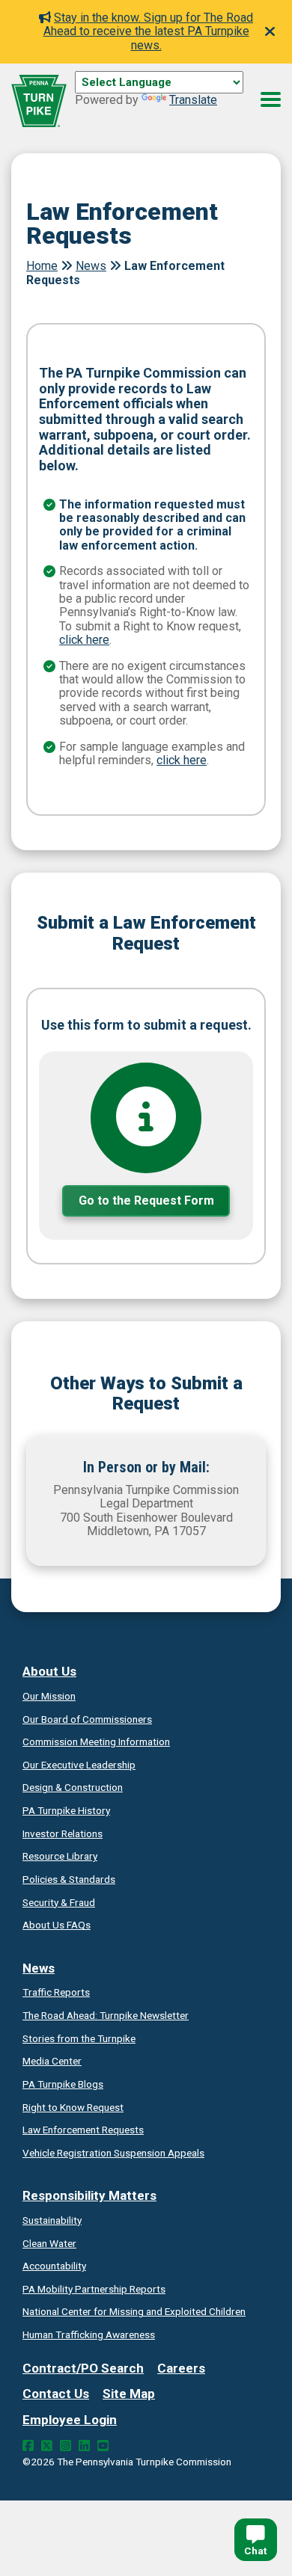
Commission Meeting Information (96, 1742)
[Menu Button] (271, 99)
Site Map (129, 2394)
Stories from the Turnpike (79, 2038)
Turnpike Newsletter (106, 2015)
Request (73, 2107)
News (91, 266)
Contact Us (56, 2394)
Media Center (52, 2061)
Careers (181, 2368)
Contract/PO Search (83, 2368)
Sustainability (52, 2220)
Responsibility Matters (89, 2195)
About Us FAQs (57, 1925)
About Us (49, 1671)
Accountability (54, 2266)
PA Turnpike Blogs (63, 2084)
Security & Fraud (59, 1902)
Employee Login (70, 2420)
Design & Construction (73, 1787)
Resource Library (60, 1856)
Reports (94, 2289)
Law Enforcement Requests (83, 2130)
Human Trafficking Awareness (89, 2334)
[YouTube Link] (103, 2446)
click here (84, 640)
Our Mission (49, 1696)
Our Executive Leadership (79, 1765)
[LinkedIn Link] (84, 2446)
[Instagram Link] (66, 2446)
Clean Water (49, 2243)
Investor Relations (63, 1833)
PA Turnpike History (66, 1810)
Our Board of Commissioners (87, 1719)
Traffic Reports (56, 1992)
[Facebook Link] (28, 2446)
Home (42, 266)
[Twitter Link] (47, 2446)
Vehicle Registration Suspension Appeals (113, 2153)
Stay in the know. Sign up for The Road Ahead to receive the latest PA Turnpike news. (148, 31)
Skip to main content (130, 99)
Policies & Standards (69, 1879)
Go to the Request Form (146, 1201)
